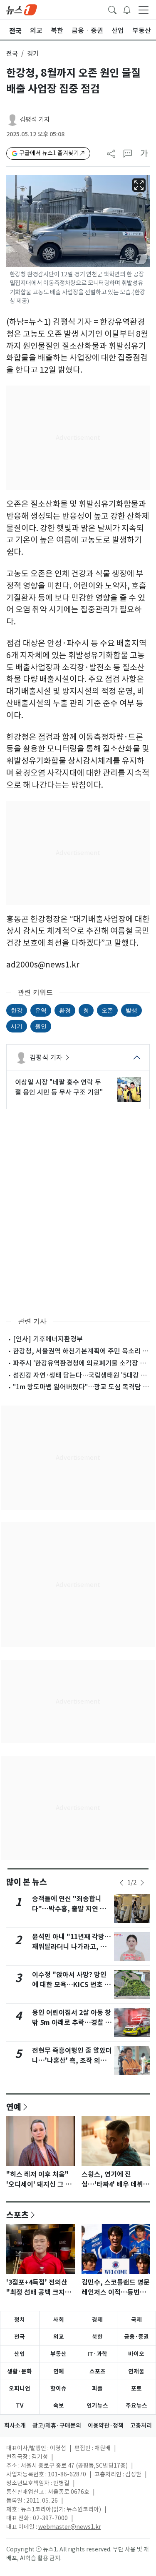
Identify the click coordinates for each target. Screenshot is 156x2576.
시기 (17, 1026)
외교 (59, 2337)
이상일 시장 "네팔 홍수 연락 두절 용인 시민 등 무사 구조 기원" (59, 1087)
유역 (41, 1010)
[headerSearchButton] (112, 9)
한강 (17, 1010)
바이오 (136, 2354)
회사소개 (15, 2426)
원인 (41, 1026)
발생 (131, 1010)
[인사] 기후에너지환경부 (48, 1339)
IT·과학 (97, 2354)
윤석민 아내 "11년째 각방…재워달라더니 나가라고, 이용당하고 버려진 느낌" (72, 1947)
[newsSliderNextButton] (142, 1883)
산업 (20, 2354)
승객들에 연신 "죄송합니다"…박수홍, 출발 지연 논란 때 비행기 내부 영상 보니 (72, 1909)
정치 (20, 2320)
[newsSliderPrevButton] (121, 1883)
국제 (136, 2320)
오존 (107, 1010)
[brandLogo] (22, 9)
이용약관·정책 (106, 2426)
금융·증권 (136, 2337)
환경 (65, 1010)
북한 (97, 2337)
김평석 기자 (35, 119)
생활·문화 (20, 2371)
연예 (14, 2107)
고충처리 (141, 2426)
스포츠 (17, 2215)
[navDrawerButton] (144, 10)
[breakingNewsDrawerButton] (127, 9)
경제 (97, 2320)
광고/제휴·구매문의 (57, 2426)
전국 (12, 54)
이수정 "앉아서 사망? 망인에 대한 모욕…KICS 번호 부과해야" (71, 1985)
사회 (59, 2320)
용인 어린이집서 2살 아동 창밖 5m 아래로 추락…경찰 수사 (72, 2023)
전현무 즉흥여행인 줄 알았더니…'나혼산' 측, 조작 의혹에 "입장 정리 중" (72, 2061)
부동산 (58, 2354)
